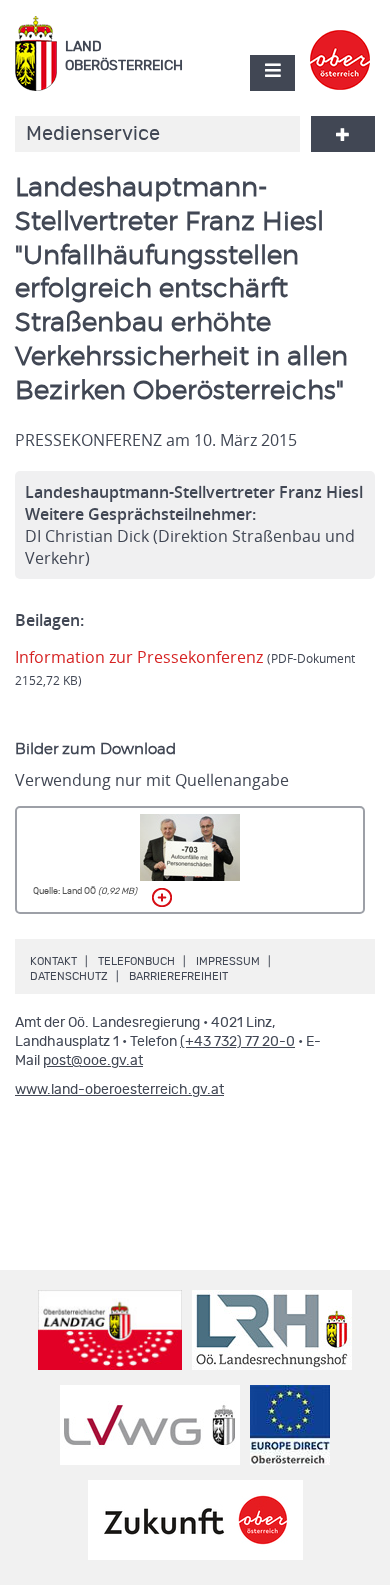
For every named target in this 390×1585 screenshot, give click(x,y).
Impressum (228, 961)
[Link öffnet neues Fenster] (340, 43)
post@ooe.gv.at (93, 1061)
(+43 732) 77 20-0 (237, 1042)
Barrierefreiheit (178, 976)
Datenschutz (69, 976)
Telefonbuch (136, 961)
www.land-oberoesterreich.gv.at (119, 1090)
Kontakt (53, 961)
